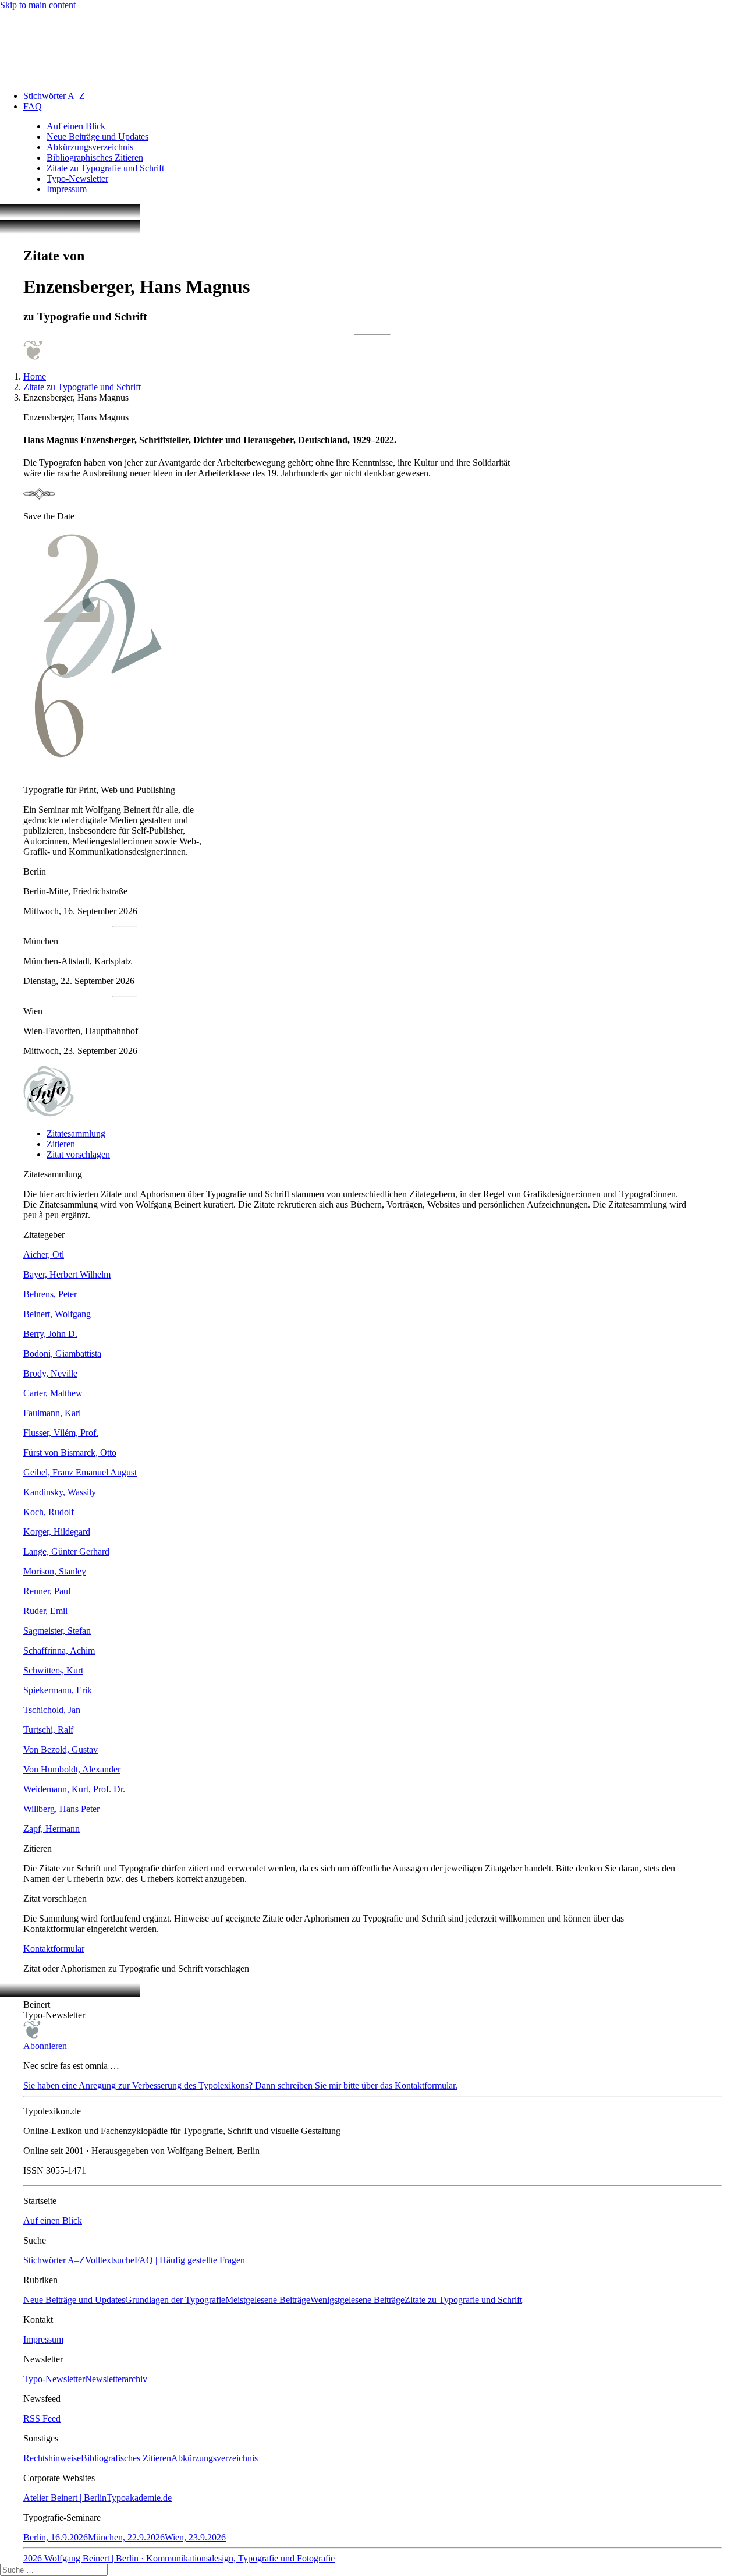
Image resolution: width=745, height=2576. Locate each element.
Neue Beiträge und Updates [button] (74, 2300)
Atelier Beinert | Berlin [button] (65, 2498)
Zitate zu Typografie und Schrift (105, 168)
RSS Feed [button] (42, 2418)
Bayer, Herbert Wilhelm (67, 1274)
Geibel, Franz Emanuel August (80, 1472)
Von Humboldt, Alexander (72, 1769)
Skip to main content (38, 5)
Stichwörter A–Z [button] (54, 2260)
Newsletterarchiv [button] (116, 2379)
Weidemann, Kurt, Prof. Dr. (74, 1789)
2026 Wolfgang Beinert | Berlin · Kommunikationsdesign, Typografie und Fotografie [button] (179, 2558)
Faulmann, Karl (52, 1413)
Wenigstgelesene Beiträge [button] (357, 2300)
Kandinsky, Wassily (60, 1492)
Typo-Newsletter (77, 178)
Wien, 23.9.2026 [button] (195, 2537)
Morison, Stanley (55, 1571)
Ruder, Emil (45, 1611)
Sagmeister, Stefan (57, 1631)
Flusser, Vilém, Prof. (61, 1433)
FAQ (33, 106)
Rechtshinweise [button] (52, 2458)
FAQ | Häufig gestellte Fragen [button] (190, 2260)
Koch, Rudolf (49, 1512)
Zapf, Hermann (52, 1829)
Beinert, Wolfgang (57, 1314)
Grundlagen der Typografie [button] (175, 2300)
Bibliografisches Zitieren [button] (126, 2458)
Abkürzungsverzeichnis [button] (214, 2458)
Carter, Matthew (53, 1393)
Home (35, 376)
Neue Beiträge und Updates (97, 137)
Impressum (67, 189)
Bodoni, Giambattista (62, 1354)
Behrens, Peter (50, 1294)
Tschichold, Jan (52, 1710)
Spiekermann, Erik (58, 1690)
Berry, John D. (50, 1334)
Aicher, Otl (44, 1255)
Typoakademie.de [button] (139, 2498)
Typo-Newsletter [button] (54, 2379)
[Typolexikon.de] (372, 46)
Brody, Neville (50, 1373)
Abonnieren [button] (45, 2046)
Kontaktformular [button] (54, 1949)
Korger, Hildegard (57, 1532)
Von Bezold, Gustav (61, 1749)
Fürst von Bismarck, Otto (70, 1452)
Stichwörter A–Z (54, 96)
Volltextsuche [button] (110, 2260)
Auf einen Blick (76, 126)
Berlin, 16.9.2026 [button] (56, 2537)
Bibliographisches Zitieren (95, 158)
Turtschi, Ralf (48, 1730)
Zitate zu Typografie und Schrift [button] (463, 2300)
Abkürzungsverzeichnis (90, 147)
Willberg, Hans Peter (61, 1809)
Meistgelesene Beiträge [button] (268, 2300)
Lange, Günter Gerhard (66, 1551)
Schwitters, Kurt (53, 1670)
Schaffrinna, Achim (59, 1650)
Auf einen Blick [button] (53, 2221)
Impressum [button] (43, 2339)
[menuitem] (384, 96)
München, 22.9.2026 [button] (126, 2537)
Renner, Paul (47, 1591)
